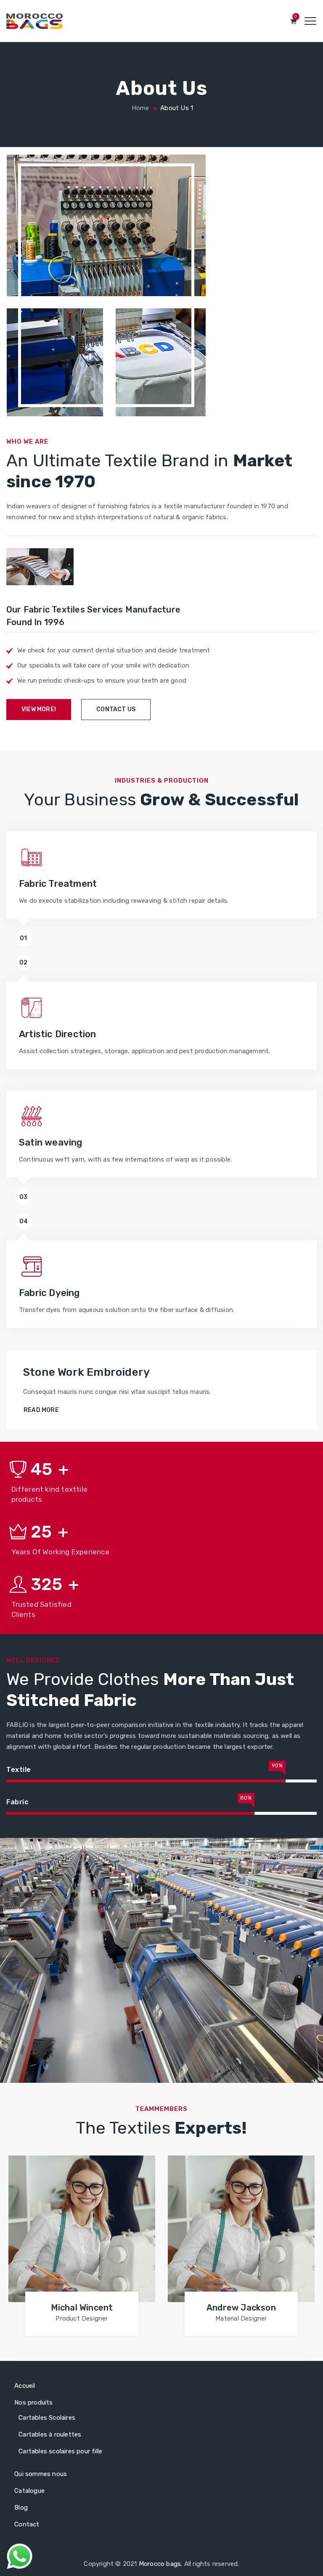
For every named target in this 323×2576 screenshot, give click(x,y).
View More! (39, 709)
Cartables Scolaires (47, 2418)
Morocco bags (160, 2564)
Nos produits (33, 2403)
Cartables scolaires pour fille (60, 2451)
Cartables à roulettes (50, 2434)
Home (140, 108)
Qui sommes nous (41, 2474)
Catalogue (29, 2491)
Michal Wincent (82, 2308)
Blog (21, 2508)
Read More (41, 1410)
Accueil (25, 2386)
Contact (27, 2524)
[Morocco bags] (34, 21)
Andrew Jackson (241, 2308)
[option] (82, 2247)
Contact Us (116, 709)
